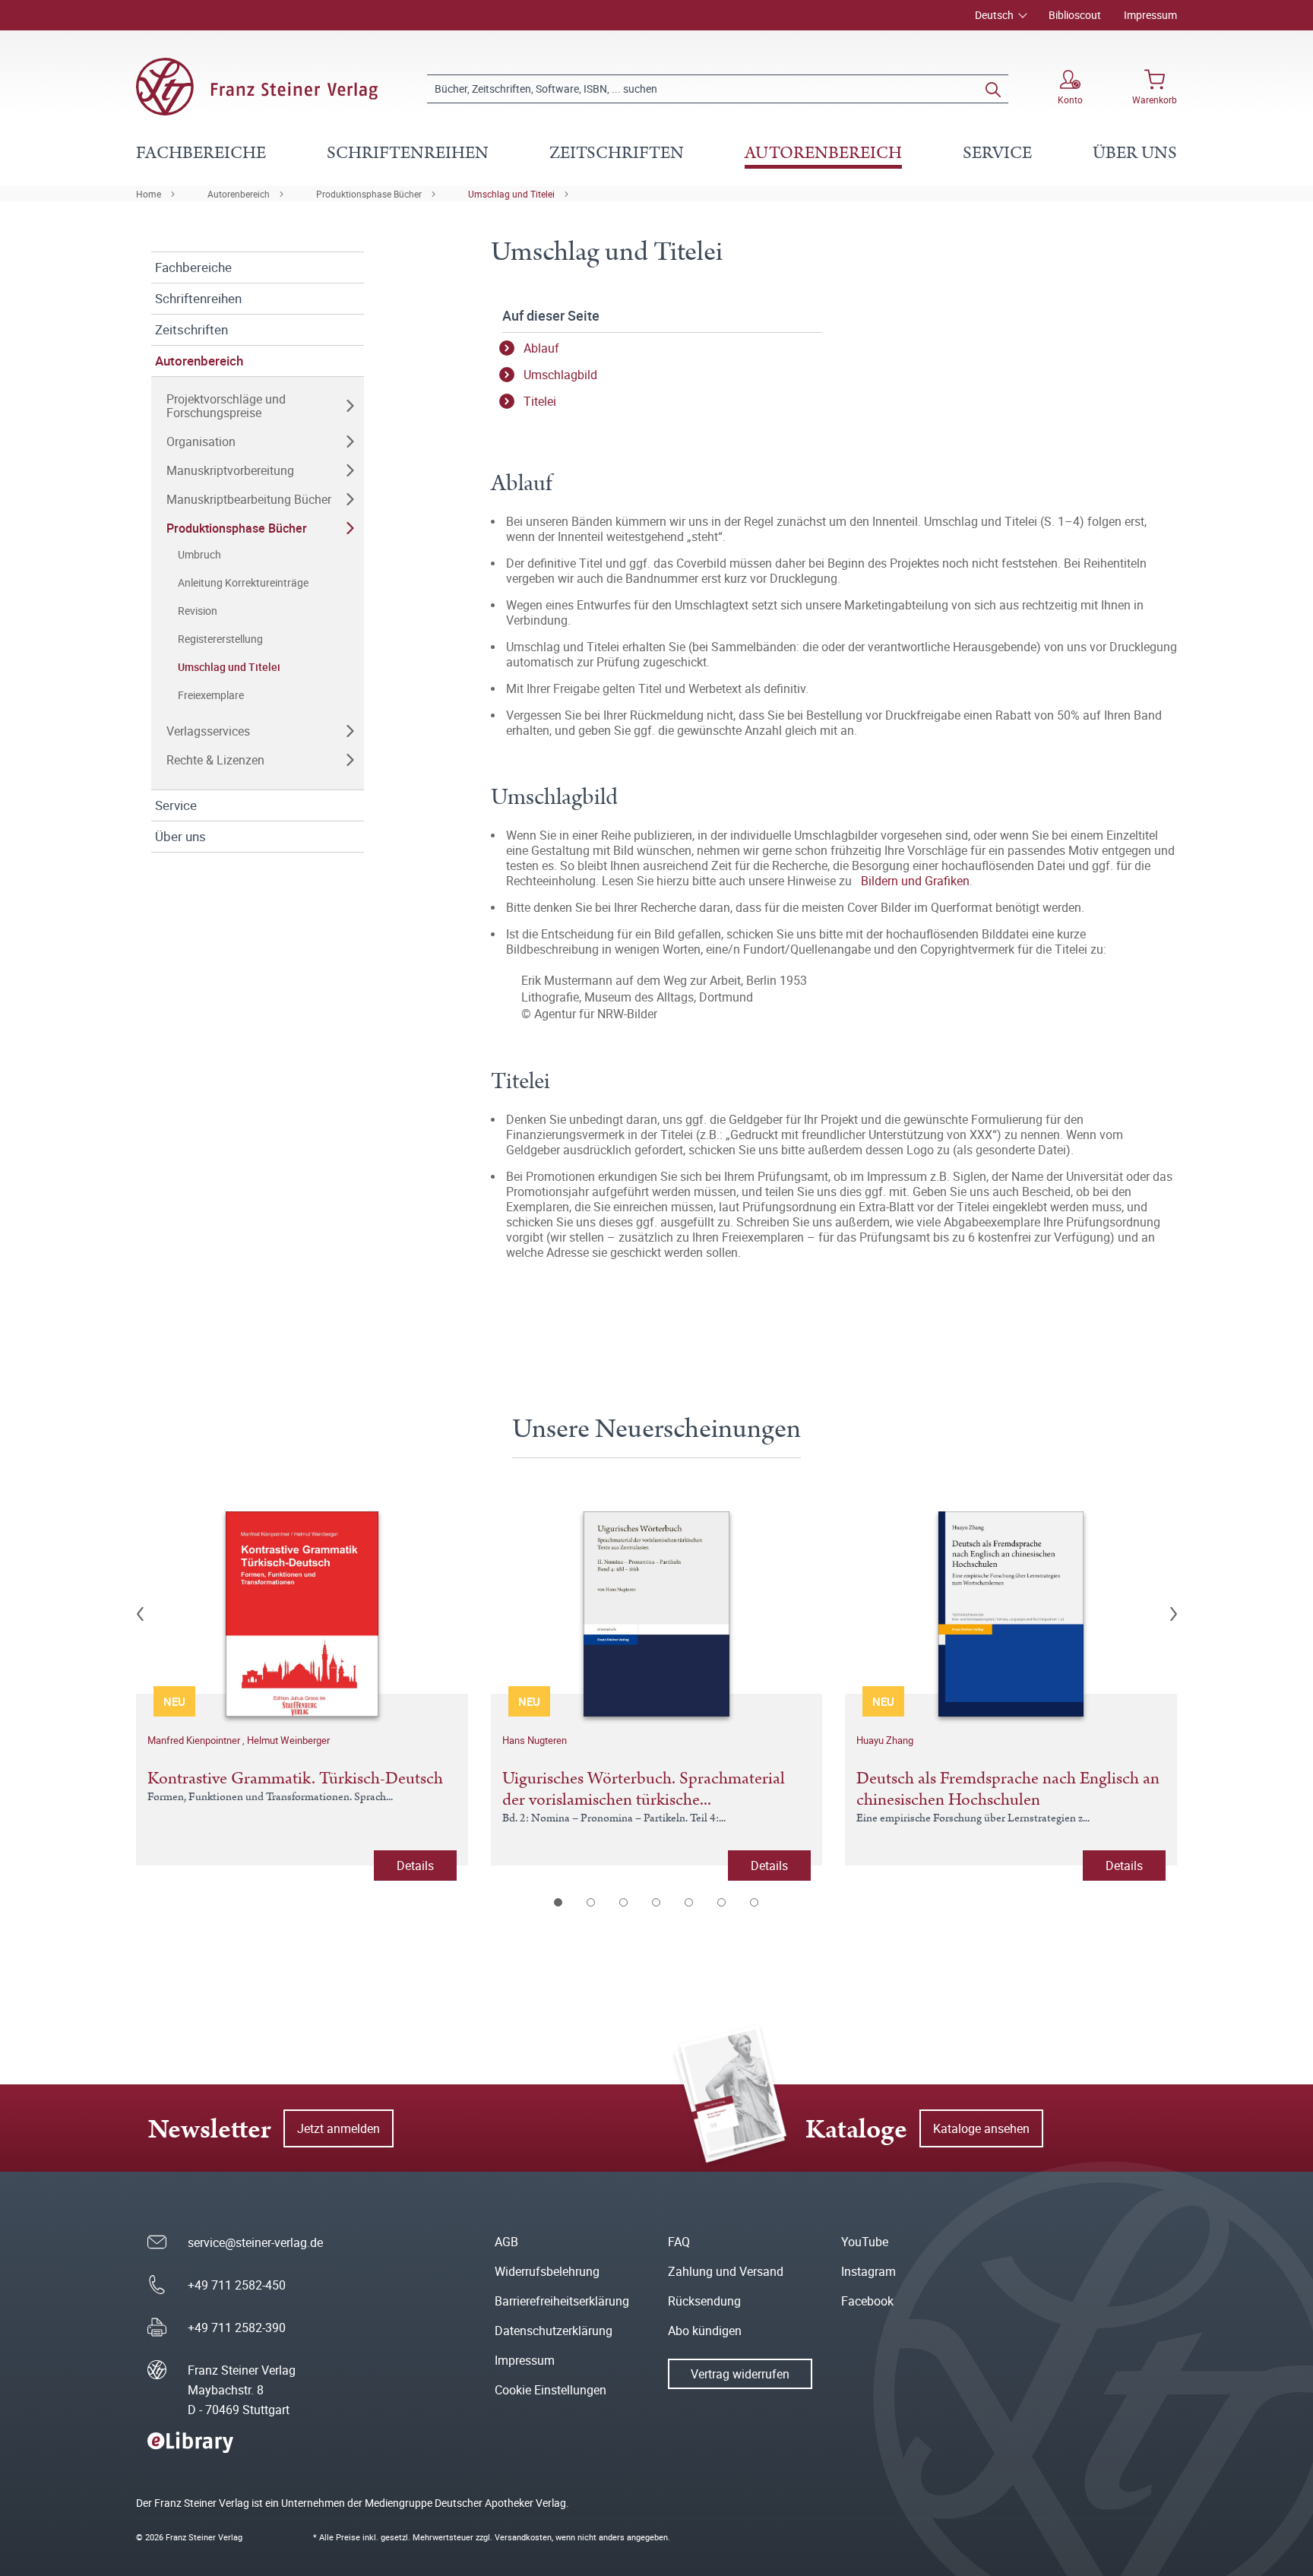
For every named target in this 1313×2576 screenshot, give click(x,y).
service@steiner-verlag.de (255, 2242)
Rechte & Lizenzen (215, 760)
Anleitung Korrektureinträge (243, 582)
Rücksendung (704, 2301)
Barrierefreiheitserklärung (562, 2301)
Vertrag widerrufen (740, 2374)
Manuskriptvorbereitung (230, 470)
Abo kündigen (705, 2331)
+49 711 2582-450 (237, 2285)
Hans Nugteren (535, 1740)
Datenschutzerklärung (554, 2331)
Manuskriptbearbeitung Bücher (249, 499)
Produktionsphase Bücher (369, 194)
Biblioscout (1075, 15)
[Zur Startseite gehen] (257, 87)
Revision (198, 611)
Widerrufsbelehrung (547, 2271)
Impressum (1150, 15)
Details (415, 1866)
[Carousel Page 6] (722, 1902)
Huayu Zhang (885, 1740)
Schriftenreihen (198, 298)
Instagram (868, 2271)
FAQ (679, 2242)
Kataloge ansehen (981, 2128)
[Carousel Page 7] (755, 1902)
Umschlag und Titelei (511, 194)
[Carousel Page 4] (657, 1902)
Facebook (867, 2301)
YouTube (865, 2242)
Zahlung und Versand (726, 2271)
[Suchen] (993, 89)
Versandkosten (523, 2537)
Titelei (540, 401)
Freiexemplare (211, 695)
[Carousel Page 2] (592, 1902)
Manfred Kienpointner (195, 1740)
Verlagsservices (208, 731)
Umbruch (199, 554)
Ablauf (541, 348)
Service (176, 805)
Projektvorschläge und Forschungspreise (226, 406)
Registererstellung (220, 639)
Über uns (180, 836)
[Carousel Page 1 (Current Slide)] (559, 1902)
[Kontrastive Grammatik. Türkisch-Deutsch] (302, 1614)
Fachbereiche (193, 267)
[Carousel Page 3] (624, 1902)
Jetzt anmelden (339, 2128)
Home (149, 194)
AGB (506, 2242)
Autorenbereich (239, 194)
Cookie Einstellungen (551, 2390)
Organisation (201, 441)
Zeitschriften (191, 329)
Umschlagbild (560, 375)
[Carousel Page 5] (690, 1902)
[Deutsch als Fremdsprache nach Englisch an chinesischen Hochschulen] (1011, 1614)
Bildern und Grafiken (915, 881)
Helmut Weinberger (288, 1740)
